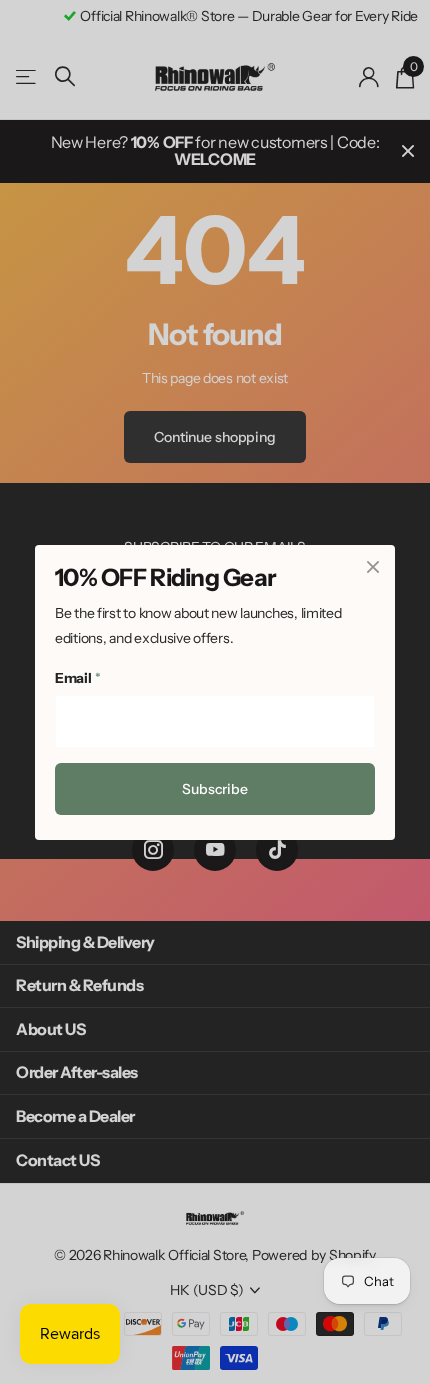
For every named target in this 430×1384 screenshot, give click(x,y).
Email (77, 678)
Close (373, 567)
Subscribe (215, 789)
